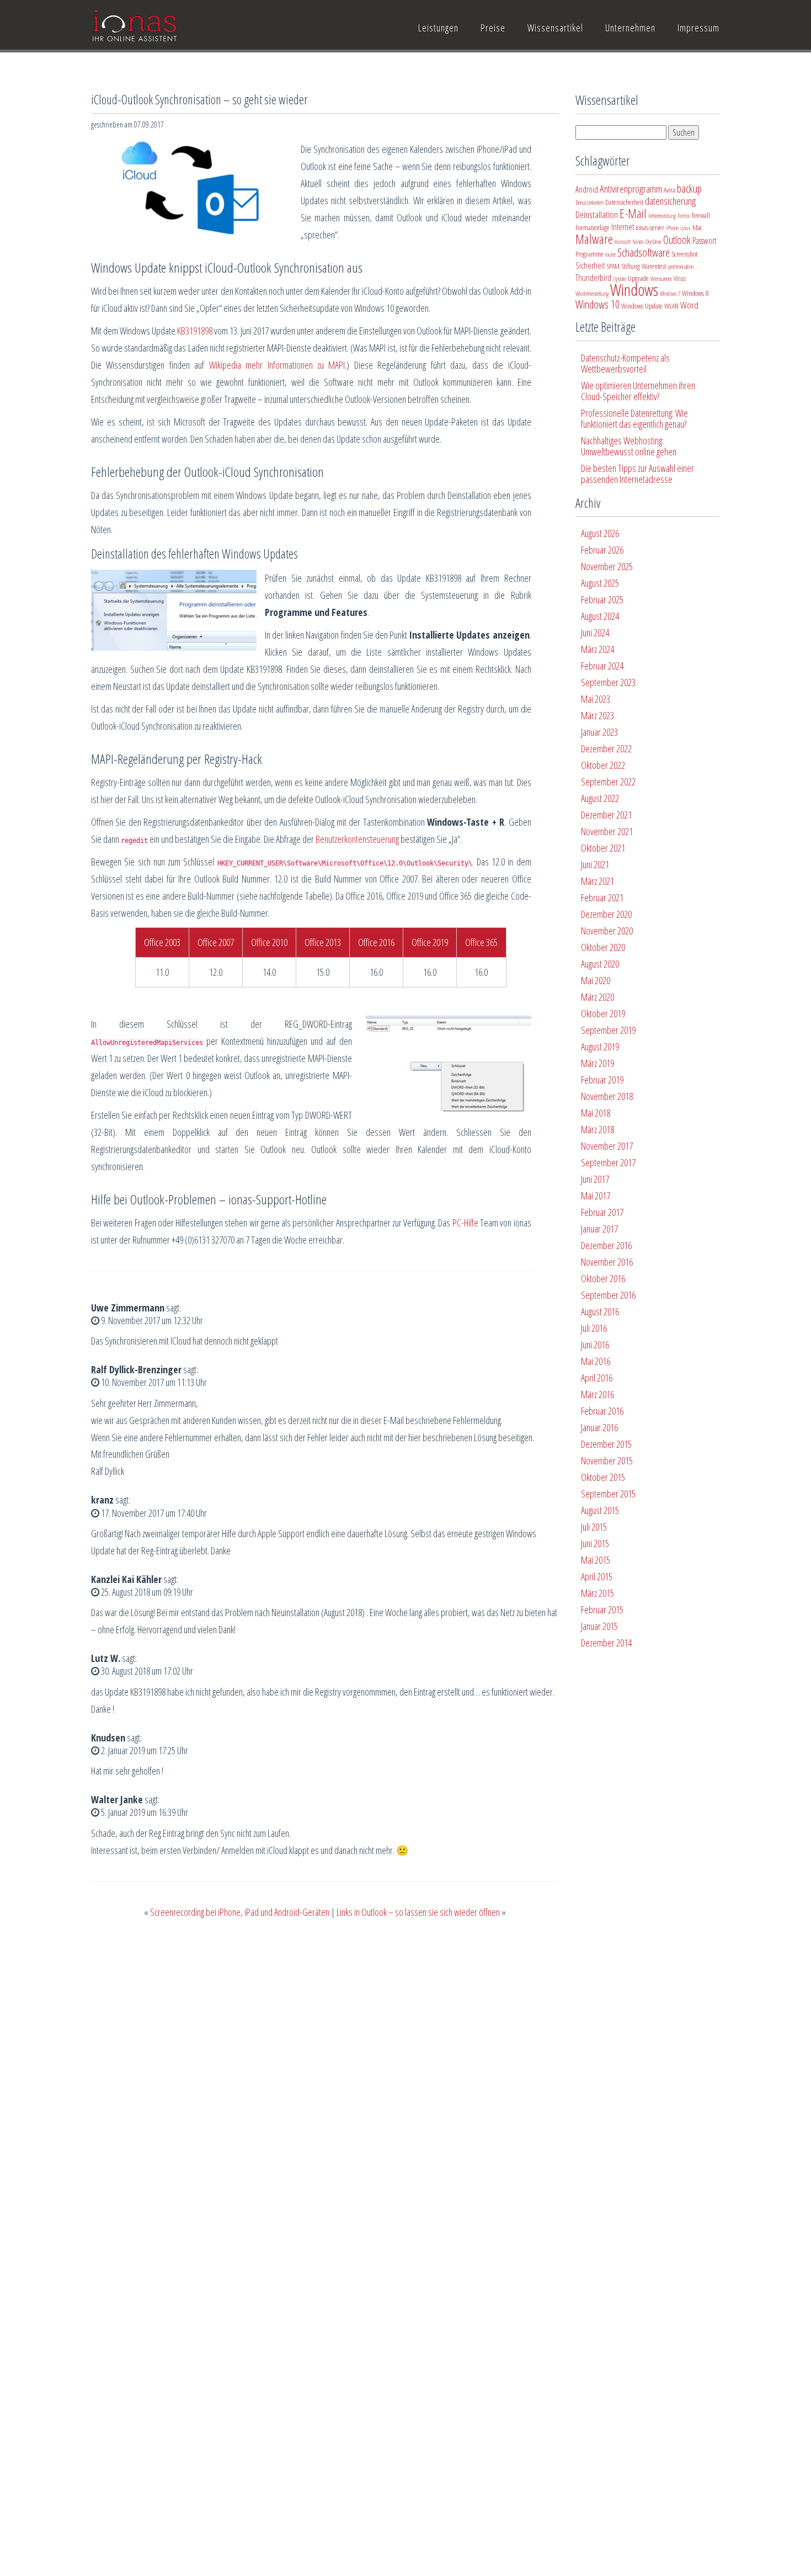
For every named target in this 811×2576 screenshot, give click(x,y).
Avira (669, 190)
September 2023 (608, 682)
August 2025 (600, 583)
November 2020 (607, 931)
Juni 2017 (595, 1179)
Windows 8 (695, 293)
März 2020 (597, 997)
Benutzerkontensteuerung (357, 839)
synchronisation (681, 267)
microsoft (623, 242)
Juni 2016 (595, 1345)
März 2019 (597, 1063)
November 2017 (607, 1146)
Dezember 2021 (606, 815)
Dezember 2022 (606, 748)
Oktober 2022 (603, 765)
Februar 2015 (602, 1610)
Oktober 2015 (603, 1477)
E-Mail (633, 213)
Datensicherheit (624, 202)
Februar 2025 (602, 599)
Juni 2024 (595, 633)
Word (689, 305)
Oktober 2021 (603, 848)
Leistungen (438, 28)
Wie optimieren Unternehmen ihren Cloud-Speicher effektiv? (638, 391)
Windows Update (642, 306)
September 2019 (608, 1030)
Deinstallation (597, 214)
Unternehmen (630, 28)
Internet (623, 227)
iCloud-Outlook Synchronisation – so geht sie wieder (199, 99)
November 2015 (607, 1460)
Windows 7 (670, 294)
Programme (589, 254)
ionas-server (650, 227)
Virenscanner (661, 279)
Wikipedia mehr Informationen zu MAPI (277, 365)
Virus (680, 278)
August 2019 (600, 1047)
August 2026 (600, 533)
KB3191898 (195, 331)
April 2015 (597, 1576)
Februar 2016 (602, 1411)
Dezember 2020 (606, 914)
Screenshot (684, 254)
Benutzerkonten (589, 203)
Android (587, 189)
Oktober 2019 (603, 1013)
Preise (493, 28)
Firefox (684, 216)
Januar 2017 (599, 1229)
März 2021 (597, 881)
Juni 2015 (595, 1543)
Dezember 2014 (606, 1643)
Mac (697, 227)
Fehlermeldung (662, 216)
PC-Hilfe (465, 1223)
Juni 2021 (595, 864)
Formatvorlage (593, 227)
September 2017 (608, 1162)
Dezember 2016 (606, 1245)
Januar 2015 (599, 1626)
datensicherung (670, 201)
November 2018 (607, 1096)
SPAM (613, 266)
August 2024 (600, 616)
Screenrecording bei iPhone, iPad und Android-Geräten (240, 1912)
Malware (594, 239)
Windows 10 (597, 304)
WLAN (671, 306)
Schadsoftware (644, 253)
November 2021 (607, 831)
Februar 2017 (602, 1212)
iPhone (672, 228)
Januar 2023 (599, 732)
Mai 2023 (596, 699)
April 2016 (597, 1378)
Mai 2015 (596, 1560)
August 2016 (600, 1311)
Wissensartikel (555, 28)
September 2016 (608, 1295)
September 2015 (608, 1494)
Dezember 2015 (606, 1444)
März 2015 (597, 1593)
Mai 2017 (596, 1196)
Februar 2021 (602, 897)
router (610, 254)
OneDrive (653, 242)
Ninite (638, 242)
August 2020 (600, 964)
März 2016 (597, 1394)
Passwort (704, 241)
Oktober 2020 (603, 947)
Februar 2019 (602, 1080)
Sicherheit (590, 265)
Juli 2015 (594, 1527)
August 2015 (600, 1510)
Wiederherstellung (592, 294)
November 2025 (607, 566)
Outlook (677, 240)
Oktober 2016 (603, 1278)
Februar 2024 (602, 666)
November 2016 (607, 1262)
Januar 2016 (599, 1427)
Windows (634, 290)
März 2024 (597, 649)
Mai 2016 (596, 1361)
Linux (685, 228)
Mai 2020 (596, 980)
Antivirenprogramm (631, 189)
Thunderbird (593, 278)
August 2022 (600, 798)
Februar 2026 (602, 550)
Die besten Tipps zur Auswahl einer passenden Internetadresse (637, 474)
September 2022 (608, 782)
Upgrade (638, 278)
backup (689, 188)
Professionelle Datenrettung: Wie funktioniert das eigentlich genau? (634, 418)
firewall (701, 215)
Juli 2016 (594, 1328)
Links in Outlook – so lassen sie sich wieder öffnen (418, 1912)
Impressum (698, 28)
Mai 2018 (596, 1113)
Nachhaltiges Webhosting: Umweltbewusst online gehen (629, 446)
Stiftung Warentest (644, 266)
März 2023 (597, 715)
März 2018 (597, 1129)
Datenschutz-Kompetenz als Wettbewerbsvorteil (625, 363)
